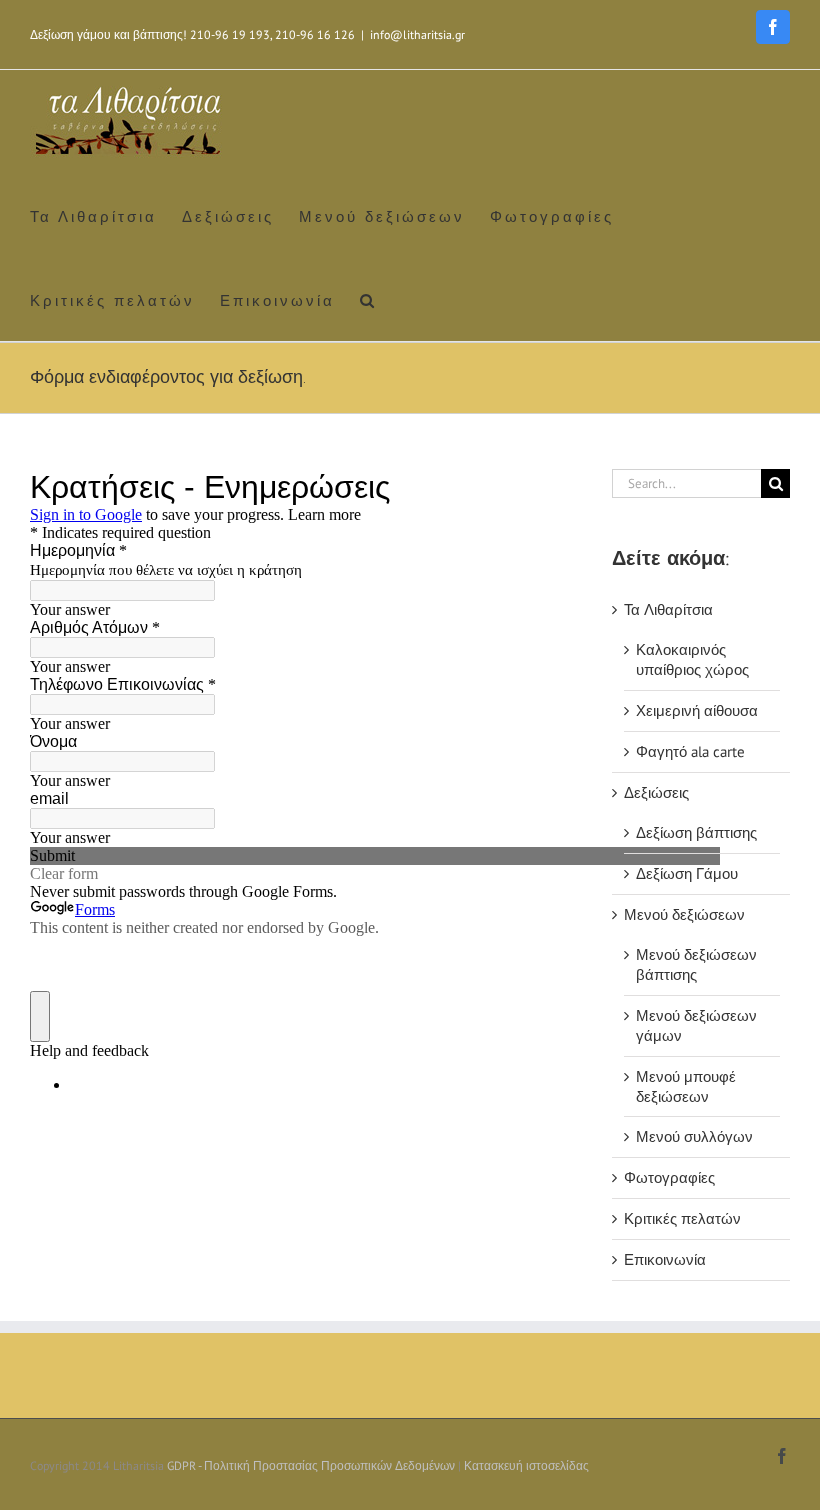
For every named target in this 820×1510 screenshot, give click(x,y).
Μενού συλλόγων (694, 1136)
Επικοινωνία (665, 1259)
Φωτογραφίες (669, 1177)
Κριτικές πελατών (682, 1218)
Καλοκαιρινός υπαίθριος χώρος (692, 659)
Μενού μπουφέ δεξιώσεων (686, 1086)
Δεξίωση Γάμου (687, 873)
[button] (368, 299)
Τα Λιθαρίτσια (668, 609)
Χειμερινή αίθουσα (697, 710)
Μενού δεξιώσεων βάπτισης (696, 964)
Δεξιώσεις (656, 792)
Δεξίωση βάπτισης (696, 832)
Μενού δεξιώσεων (684, 914)
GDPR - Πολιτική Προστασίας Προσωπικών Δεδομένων (311, 1465)
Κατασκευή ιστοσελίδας (526, 1465)
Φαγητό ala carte (690, 751)
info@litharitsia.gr (417, 34)
